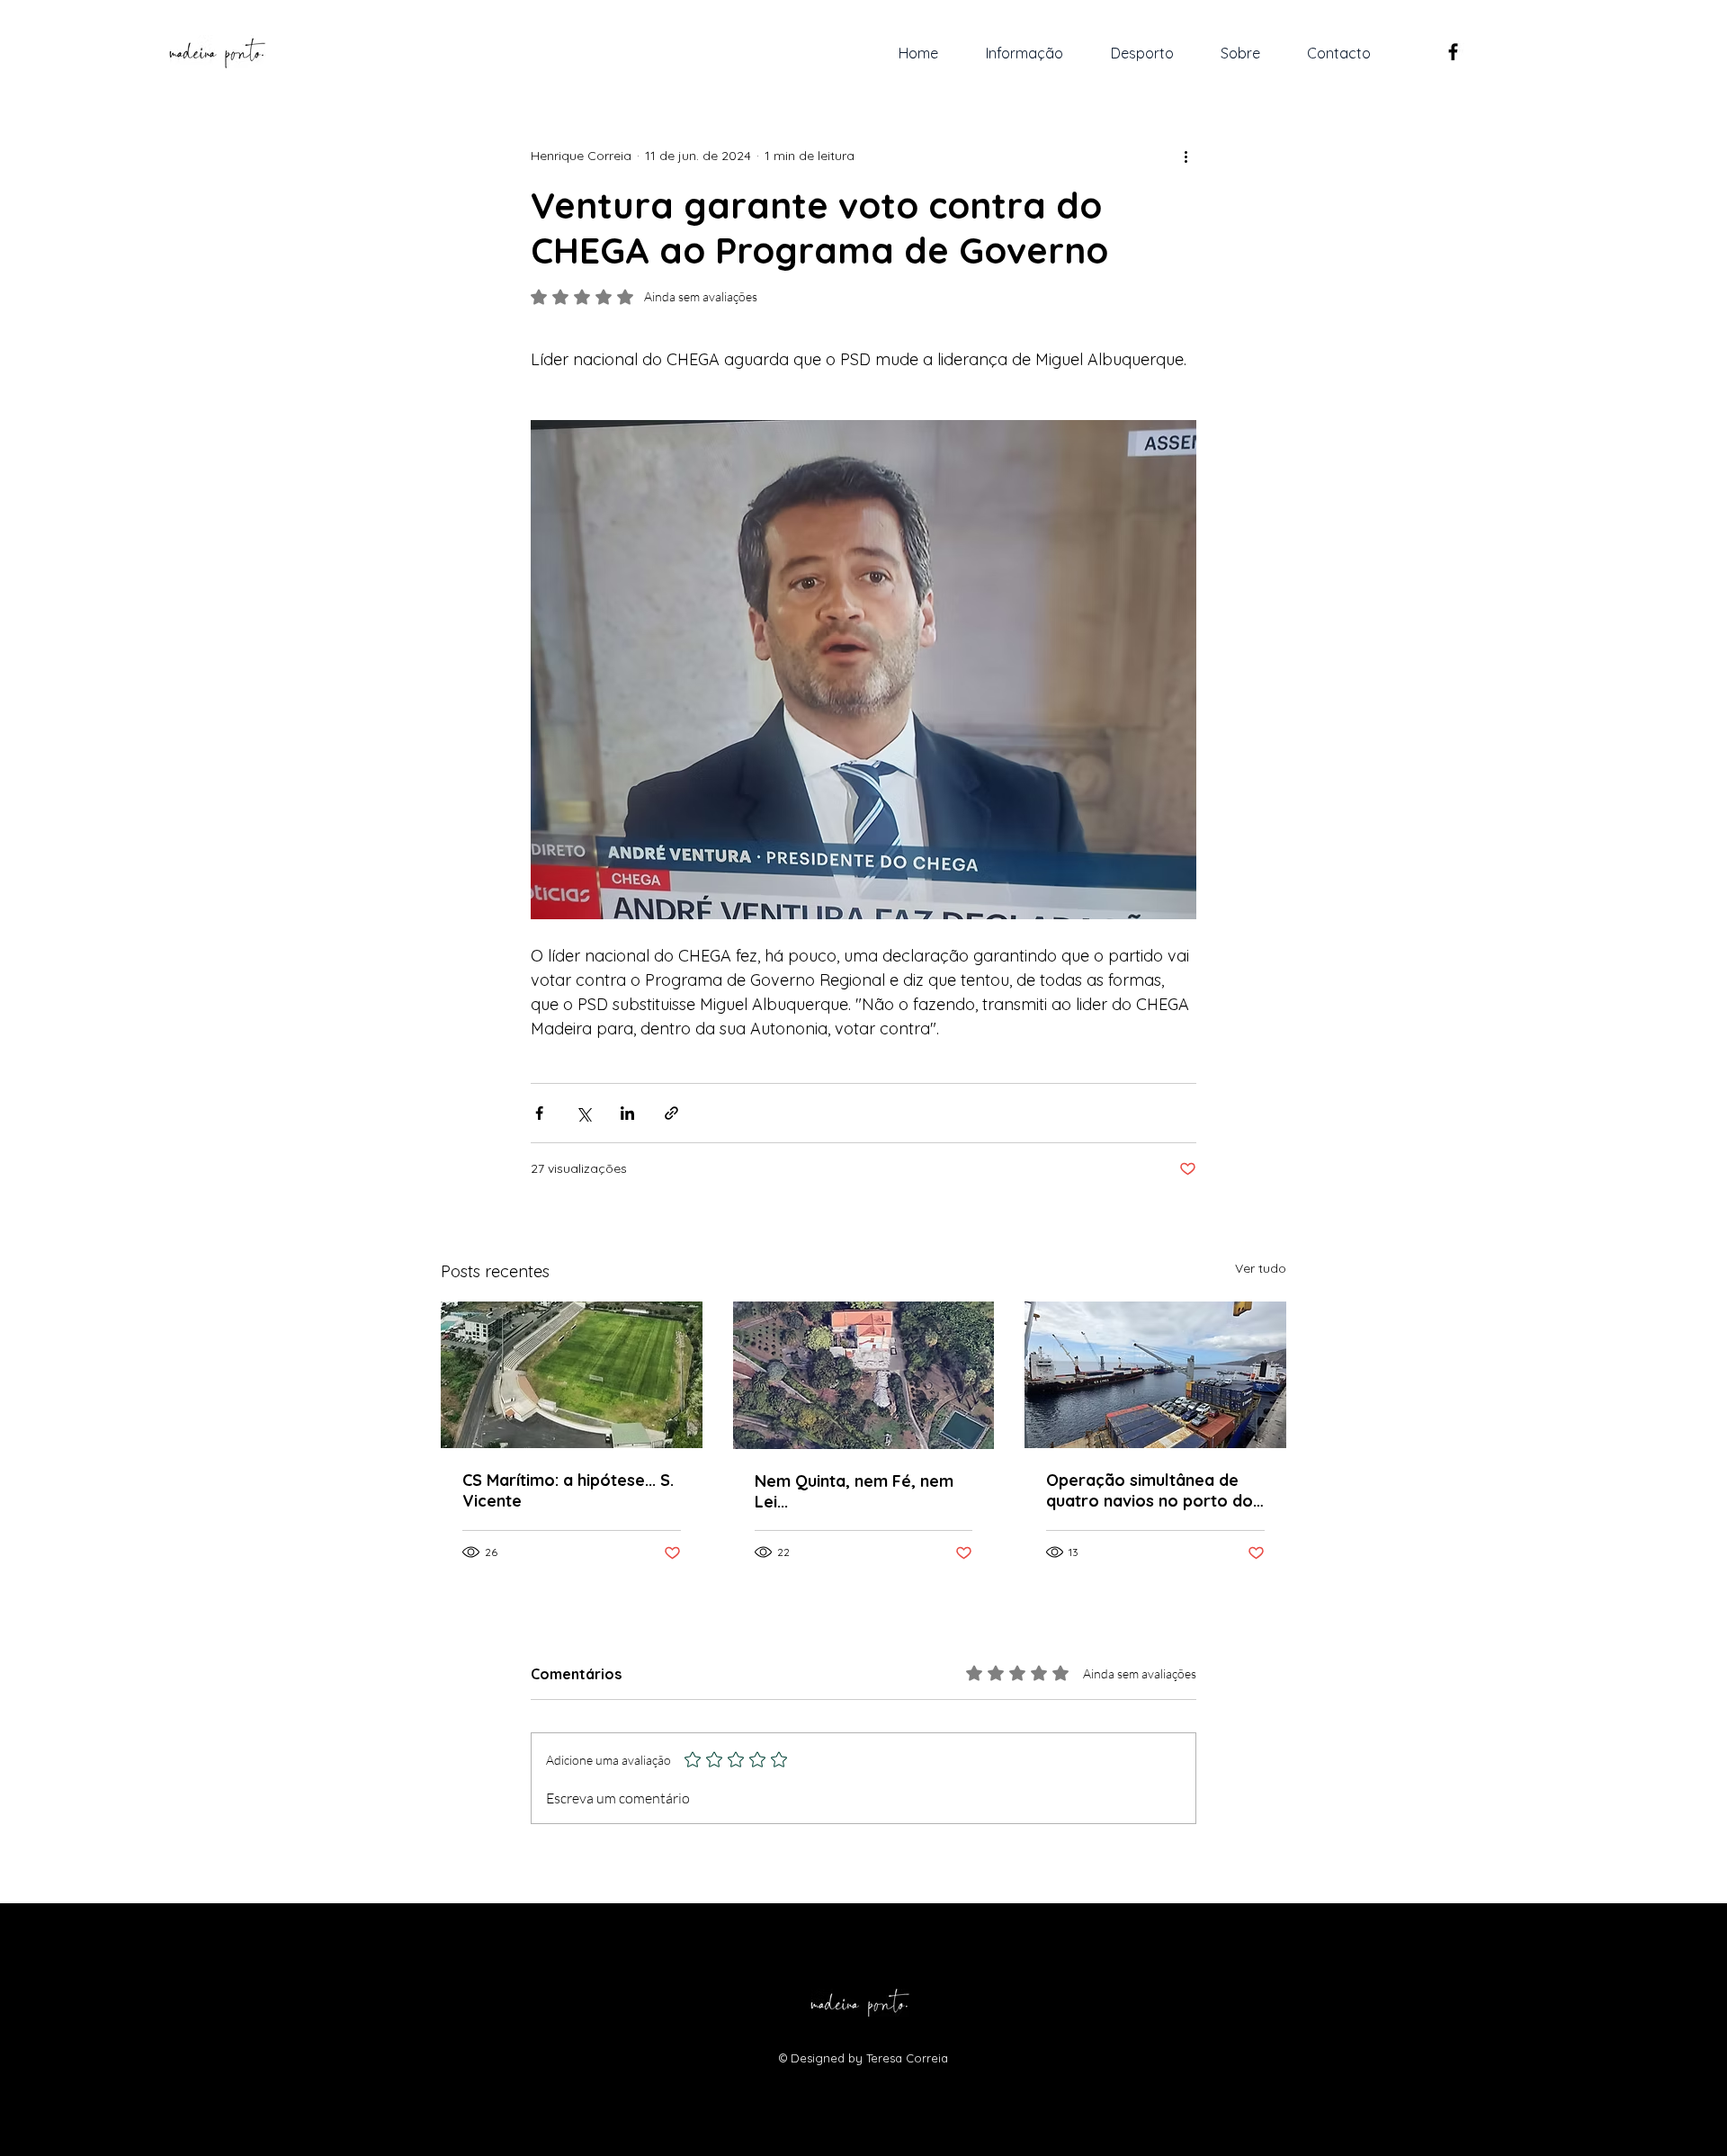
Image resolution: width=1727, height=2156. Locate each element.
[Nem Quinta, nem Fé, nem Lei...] (864, 1375)
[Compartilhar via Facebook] (539, 1113)
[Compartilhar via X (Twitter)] (583, 1113)
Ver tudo (1261, 1268)
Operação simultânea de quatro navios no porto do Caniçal (1150, 1490)
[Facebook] (1453, 52)
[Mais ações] (1186, 156)
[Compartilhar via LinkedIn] (627, 1113)
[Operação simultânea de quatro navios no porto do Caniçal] (1155, 1375)
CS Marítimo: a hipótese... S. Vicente (568, 1490)
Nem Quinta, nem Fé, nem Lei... (854, 1491)
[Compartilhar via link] (671, 1113)
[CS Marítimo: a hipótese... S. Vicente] (572, 1375)
